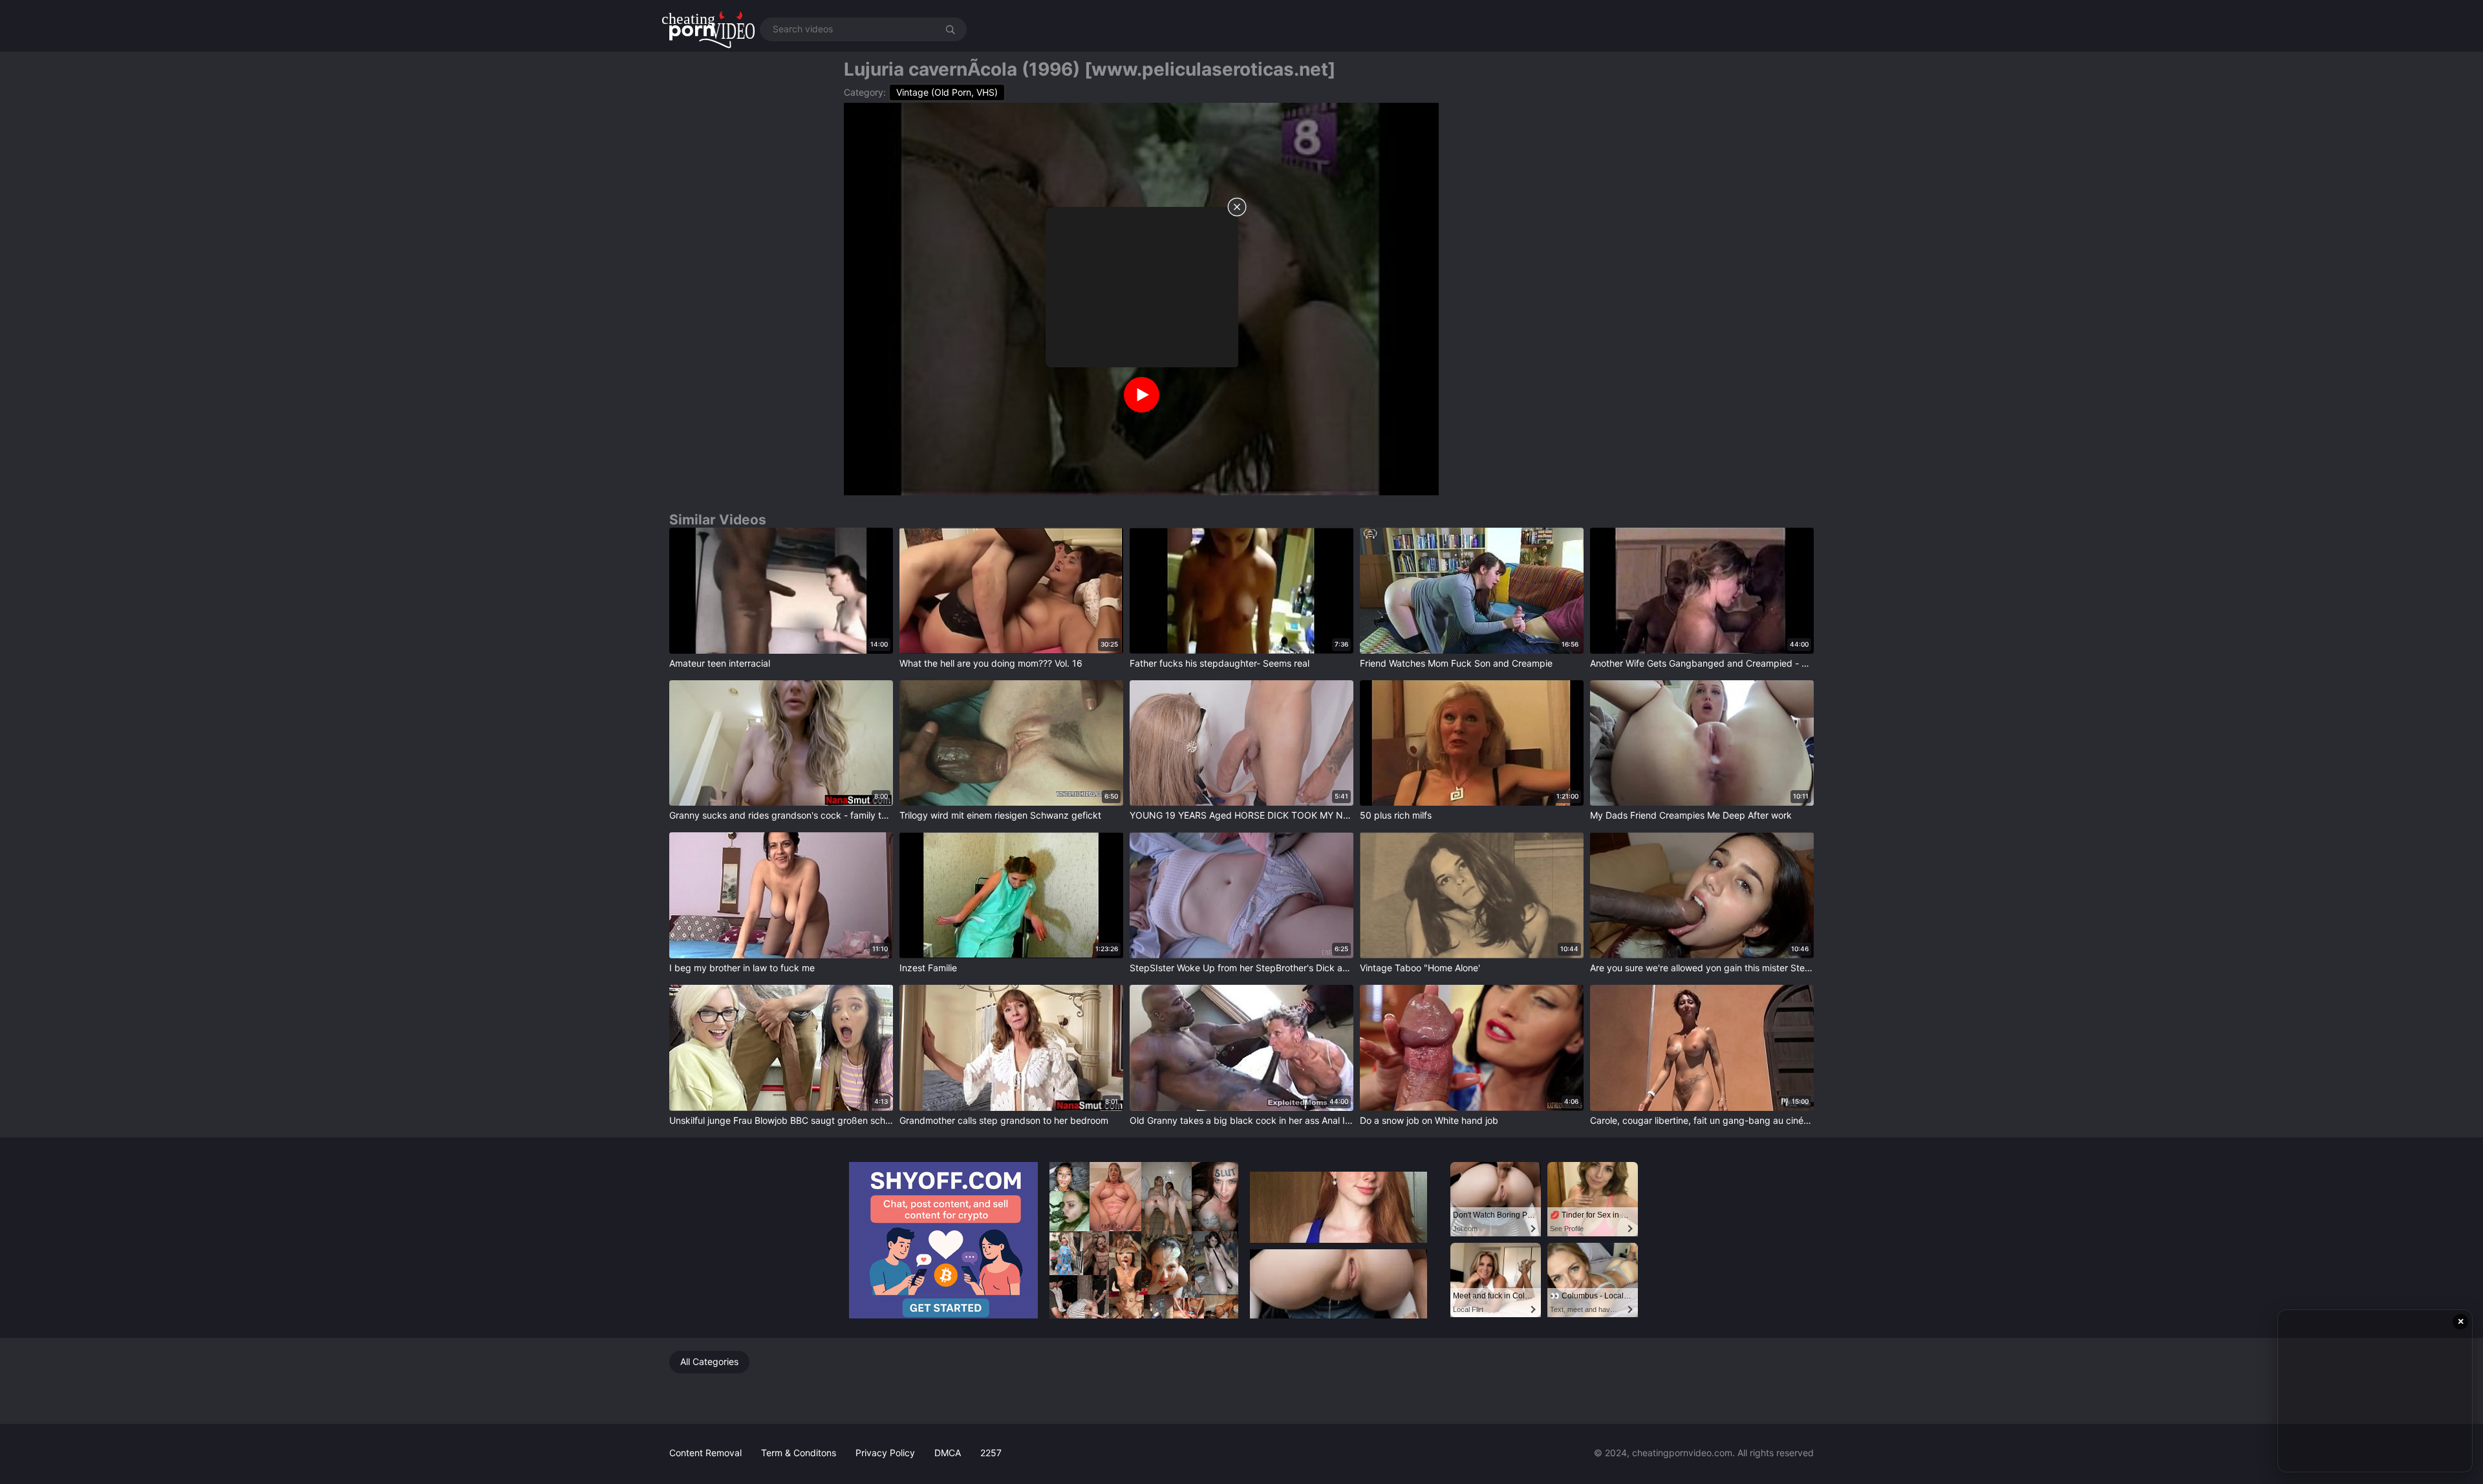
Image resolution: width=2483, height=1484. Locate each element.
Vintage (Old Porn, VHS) (947, 92)
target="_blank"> (705, 533)
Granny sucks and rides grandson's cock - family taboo (781, 815)
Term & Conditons (799, 1453)
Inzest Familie (928, 968)
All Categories (709, 1361)
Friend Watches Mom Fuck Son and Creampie (1456, 663)
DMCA (948, 1453)
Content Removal (705, 1453)
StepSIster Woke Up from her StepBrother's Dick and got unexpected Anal (1241, 968)
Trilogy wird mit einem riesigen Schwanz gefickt (1000, 815)
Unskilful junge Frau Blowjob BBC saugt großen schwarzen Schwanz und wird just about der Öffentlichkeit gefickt (781, 1120)
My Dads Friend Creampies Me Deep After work (1691, 815)
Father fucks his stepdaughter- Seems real (1220, 663)
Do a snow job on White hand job (1429, 1120)
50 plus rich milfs (1396, 815)
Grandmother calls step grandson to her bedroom (1004, 1120)
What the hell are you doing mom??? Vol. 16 (991, 663)
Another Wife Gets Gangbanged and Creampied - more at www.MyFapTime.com (1702, 663)
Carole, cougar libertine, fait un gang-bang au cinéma (1702, 1120)
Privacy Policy (885, 1453)
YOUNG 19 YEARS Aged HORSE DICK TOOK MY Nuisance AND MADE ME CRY (1241, 815)
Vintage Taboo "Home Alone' (1420, 968)
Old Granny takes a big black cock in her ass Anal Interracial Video (1241, 1120)
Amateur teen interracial (720, 663)
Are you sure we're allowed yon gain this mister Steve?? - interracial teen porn (1702, 968)
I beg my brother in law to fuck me (742, 968)
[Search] (951, 29)
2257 (991, 1453)
